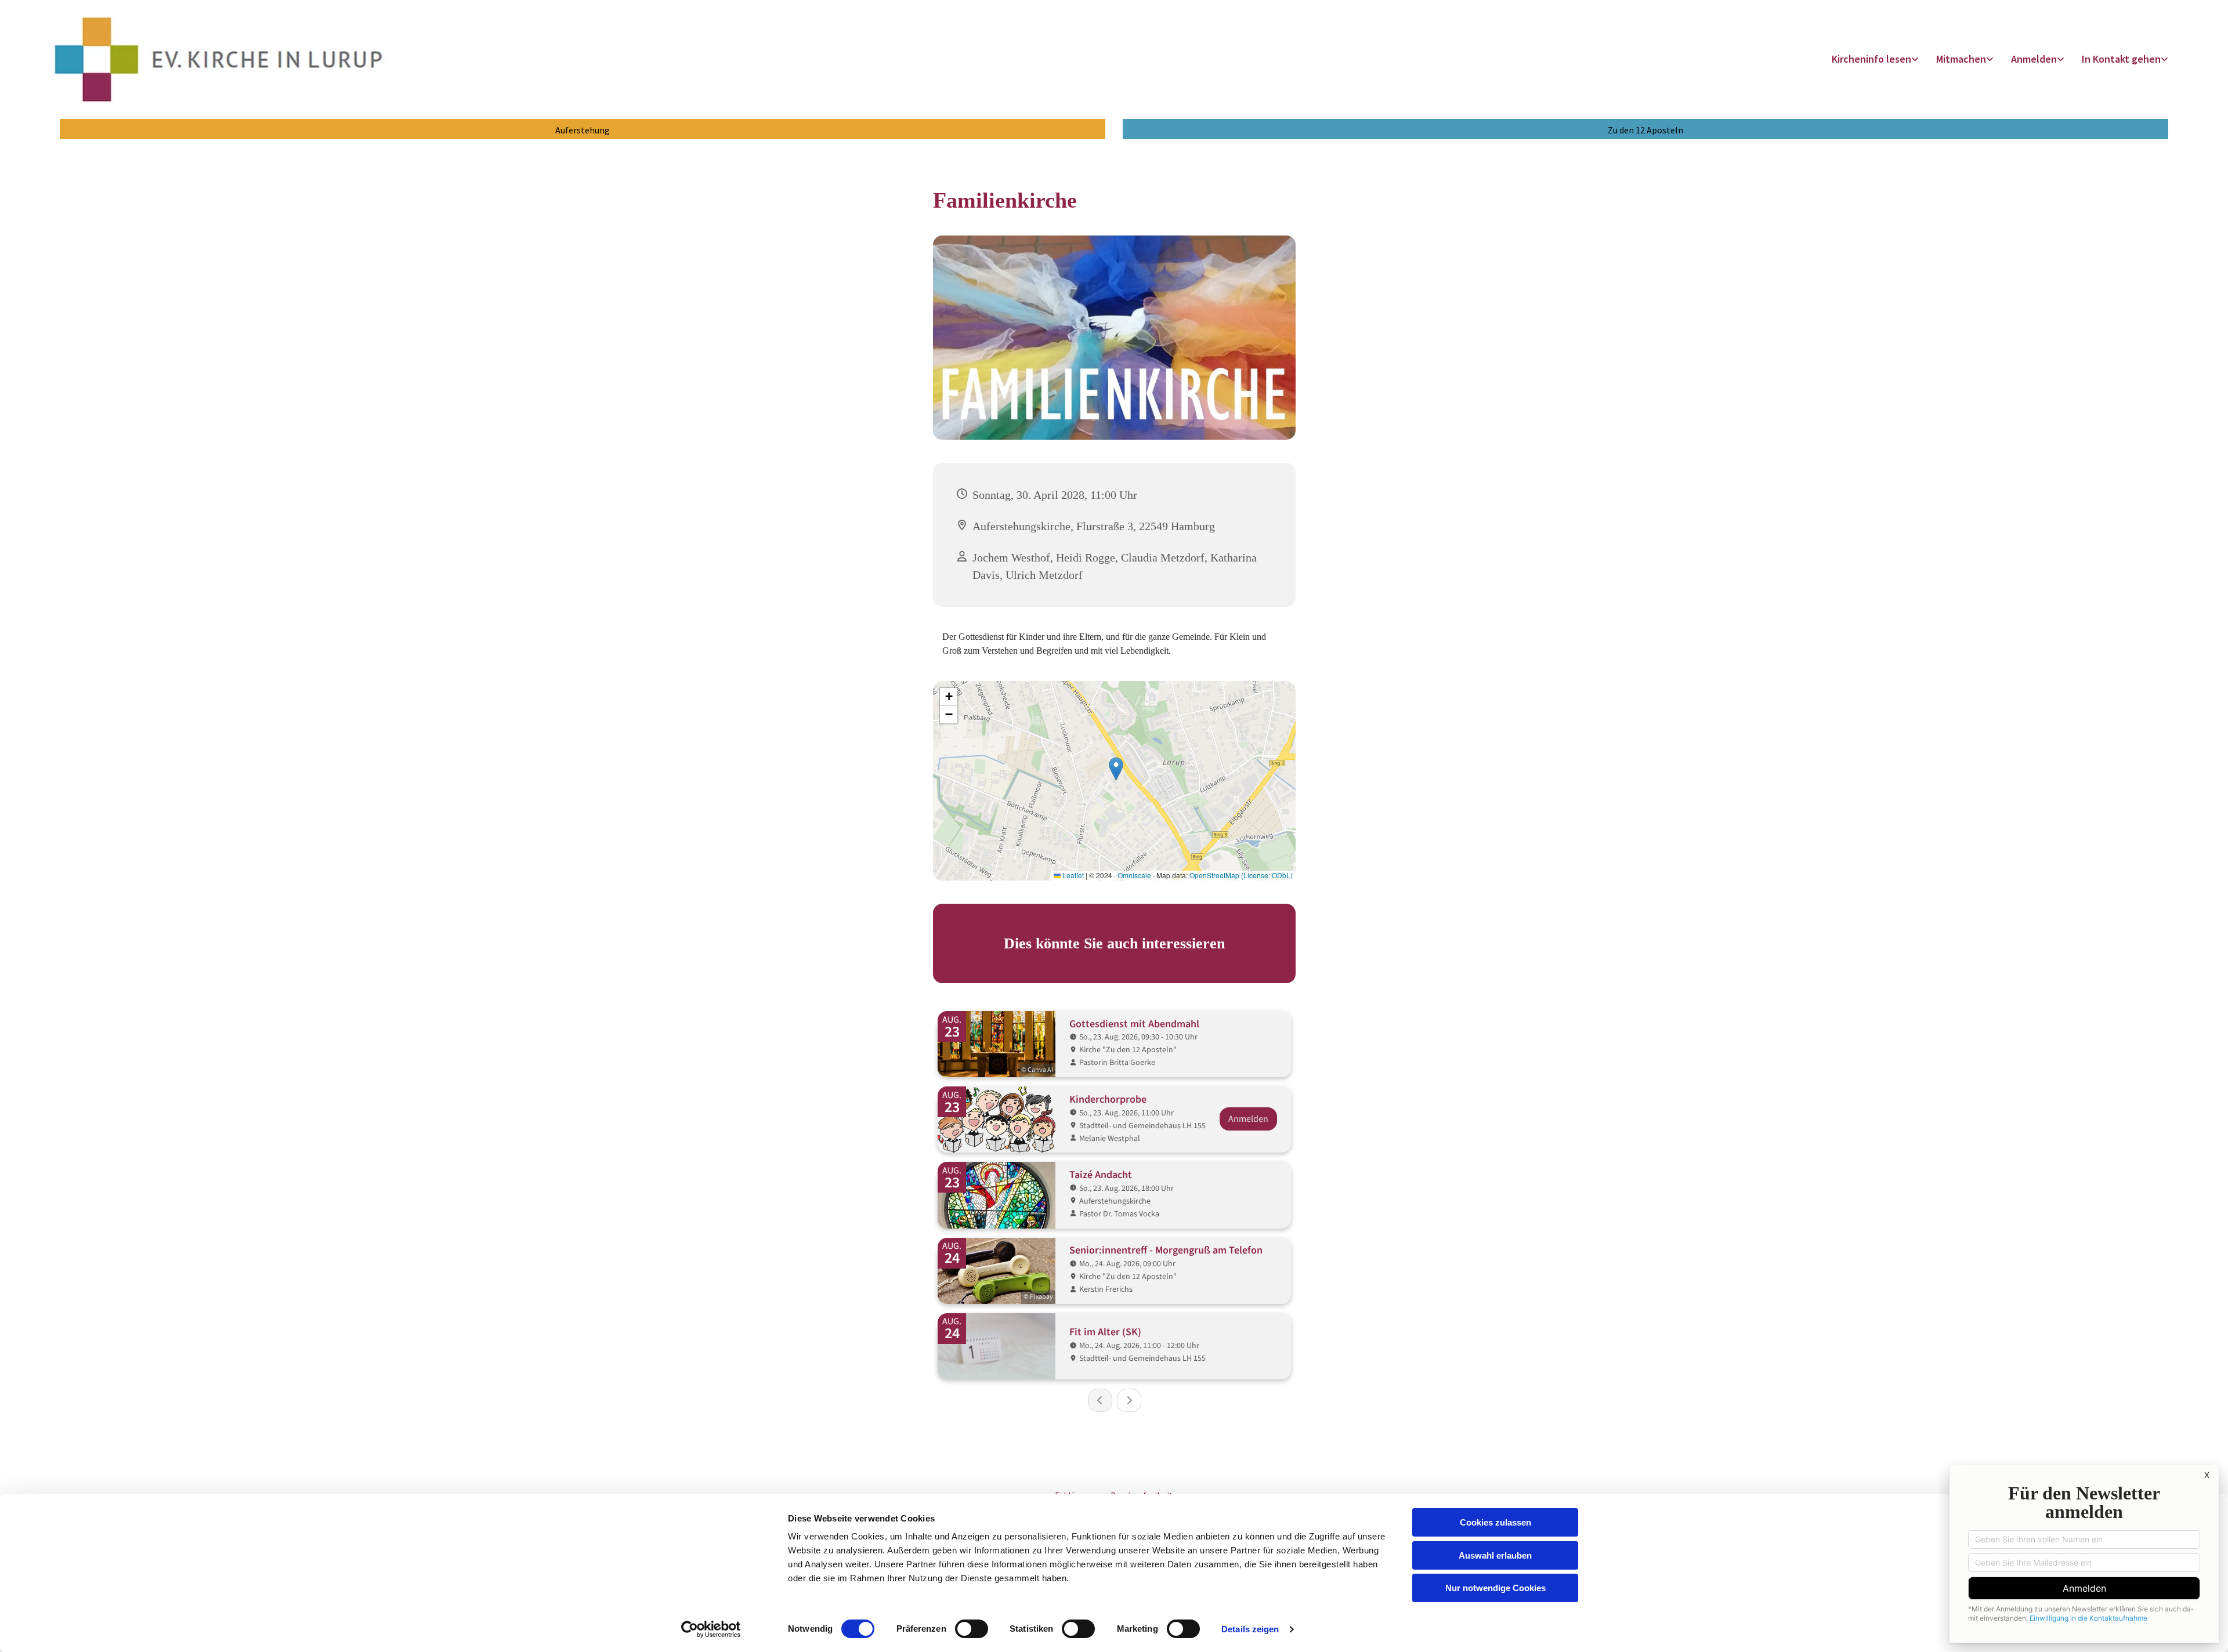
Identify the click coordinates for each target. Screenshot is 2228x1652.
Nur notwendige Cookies (1495, 1588)
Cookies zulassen (1495, 1522)
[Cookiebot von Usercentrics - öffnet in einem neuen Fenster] (711, 1629)
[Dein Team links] (2165, 59)
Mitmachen (1961, 59)
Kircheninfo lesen (1871, 59)
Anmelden (2034, 59)
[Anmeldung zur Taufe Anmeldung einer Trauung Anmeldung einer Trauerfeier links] (2061, 59)
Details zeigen (1250, 1629)
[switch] (972, 1629)
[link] (1875, 59)
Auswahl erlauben (1495, 1555)
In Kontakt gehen (2121, 59)
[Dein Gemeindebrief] (1916, 59)
